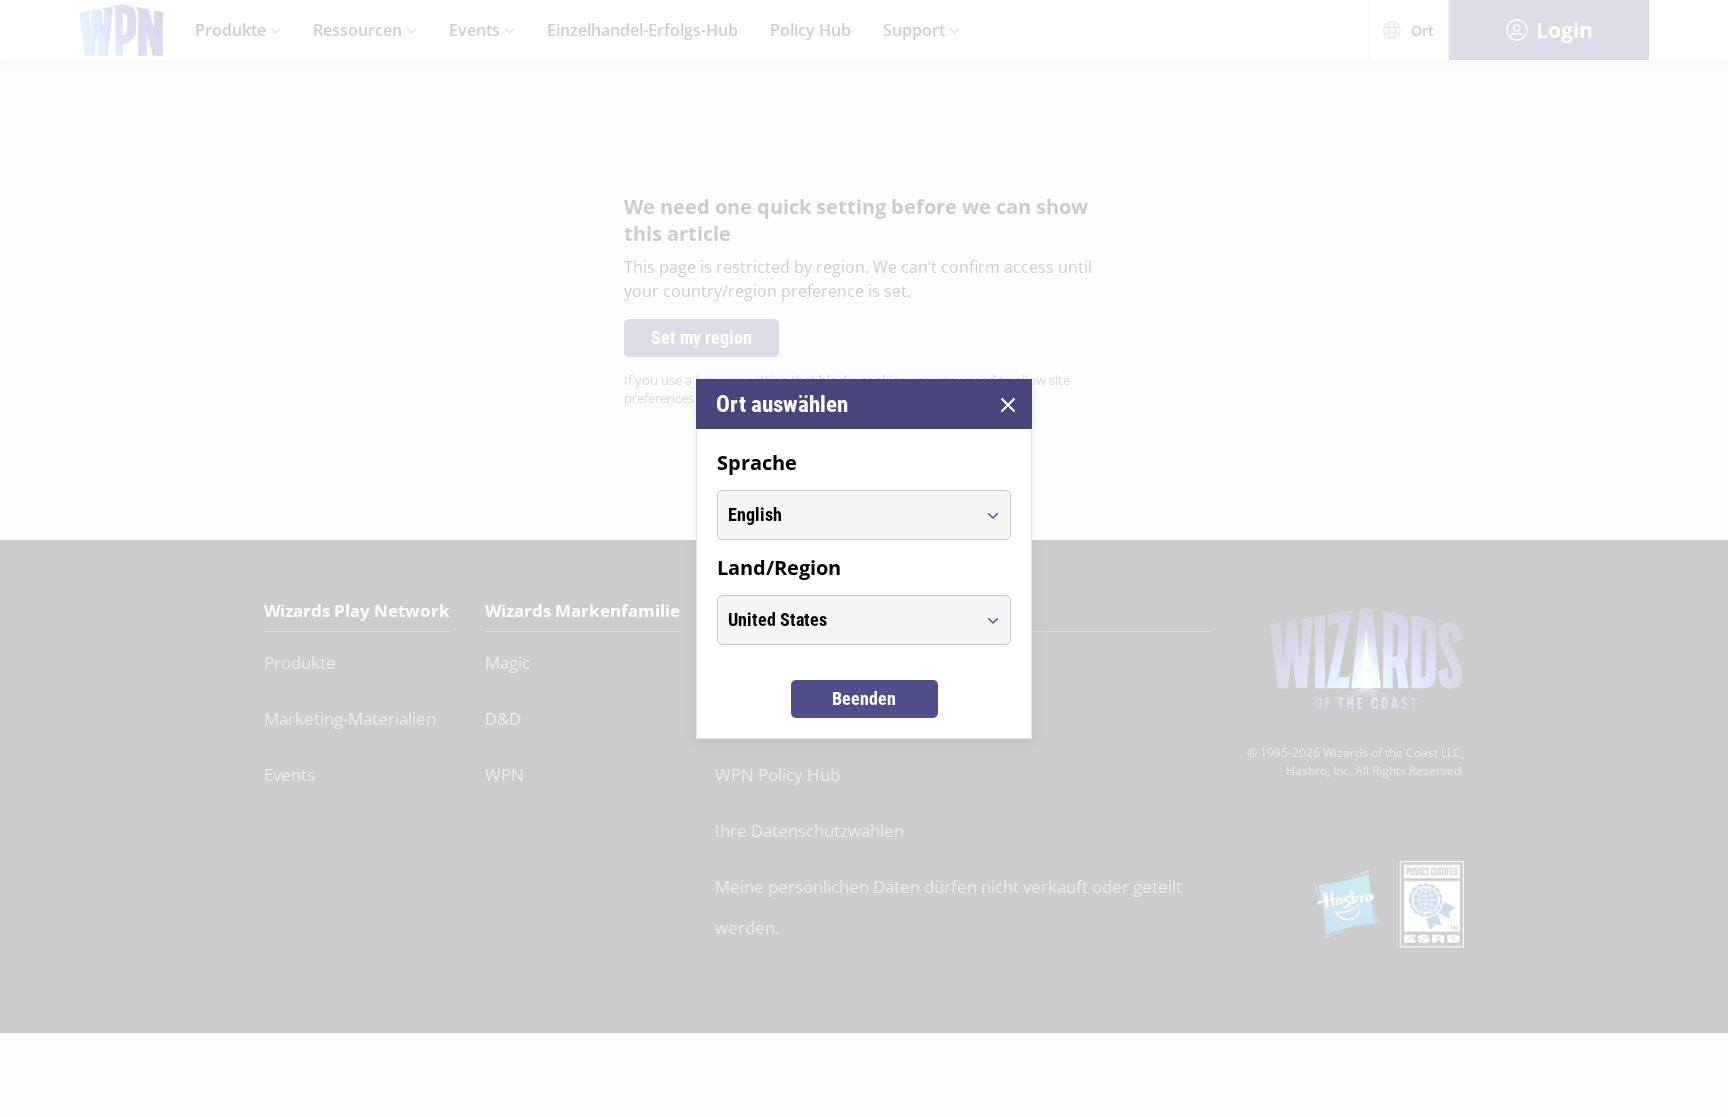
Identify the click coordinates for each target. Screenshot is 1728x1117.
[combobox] (845, 515)
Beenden (864, 698)
